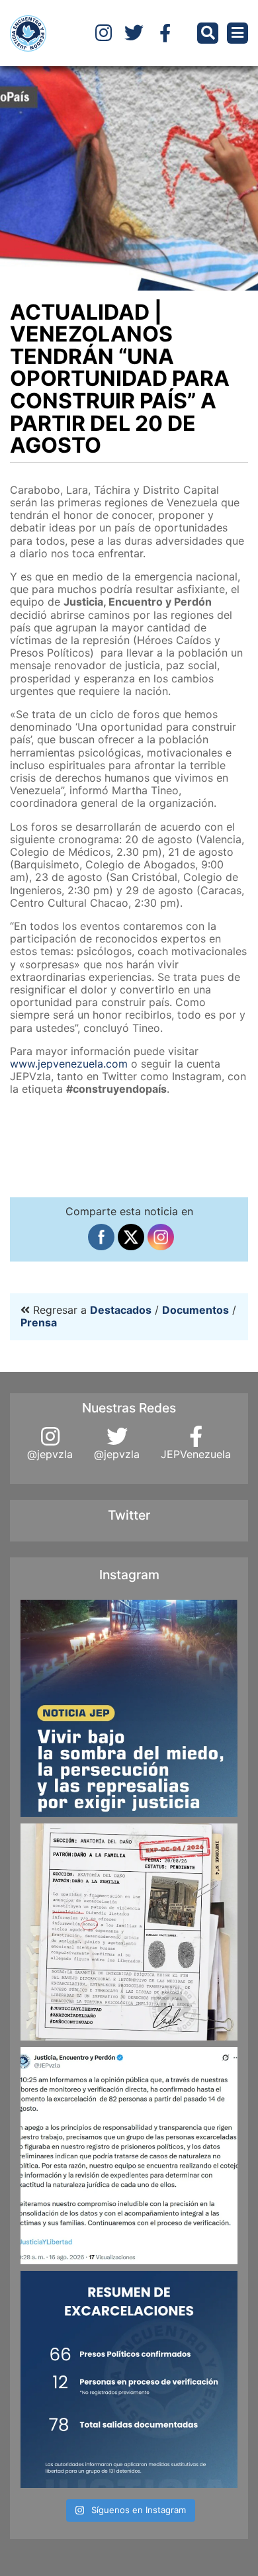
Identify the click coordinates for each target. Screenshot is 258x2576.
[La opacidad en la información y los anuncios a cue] (129, 1932)
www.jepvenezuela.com (69, 1064)
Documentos (195, 1310)
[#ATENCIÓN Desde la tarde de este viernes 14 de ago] (129, 2379)
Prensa (39, 1322)
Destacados (121, 1310)
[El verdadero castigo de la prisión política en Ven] (129, 1708)
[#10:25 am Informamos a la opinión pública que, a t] (129, 2156)
